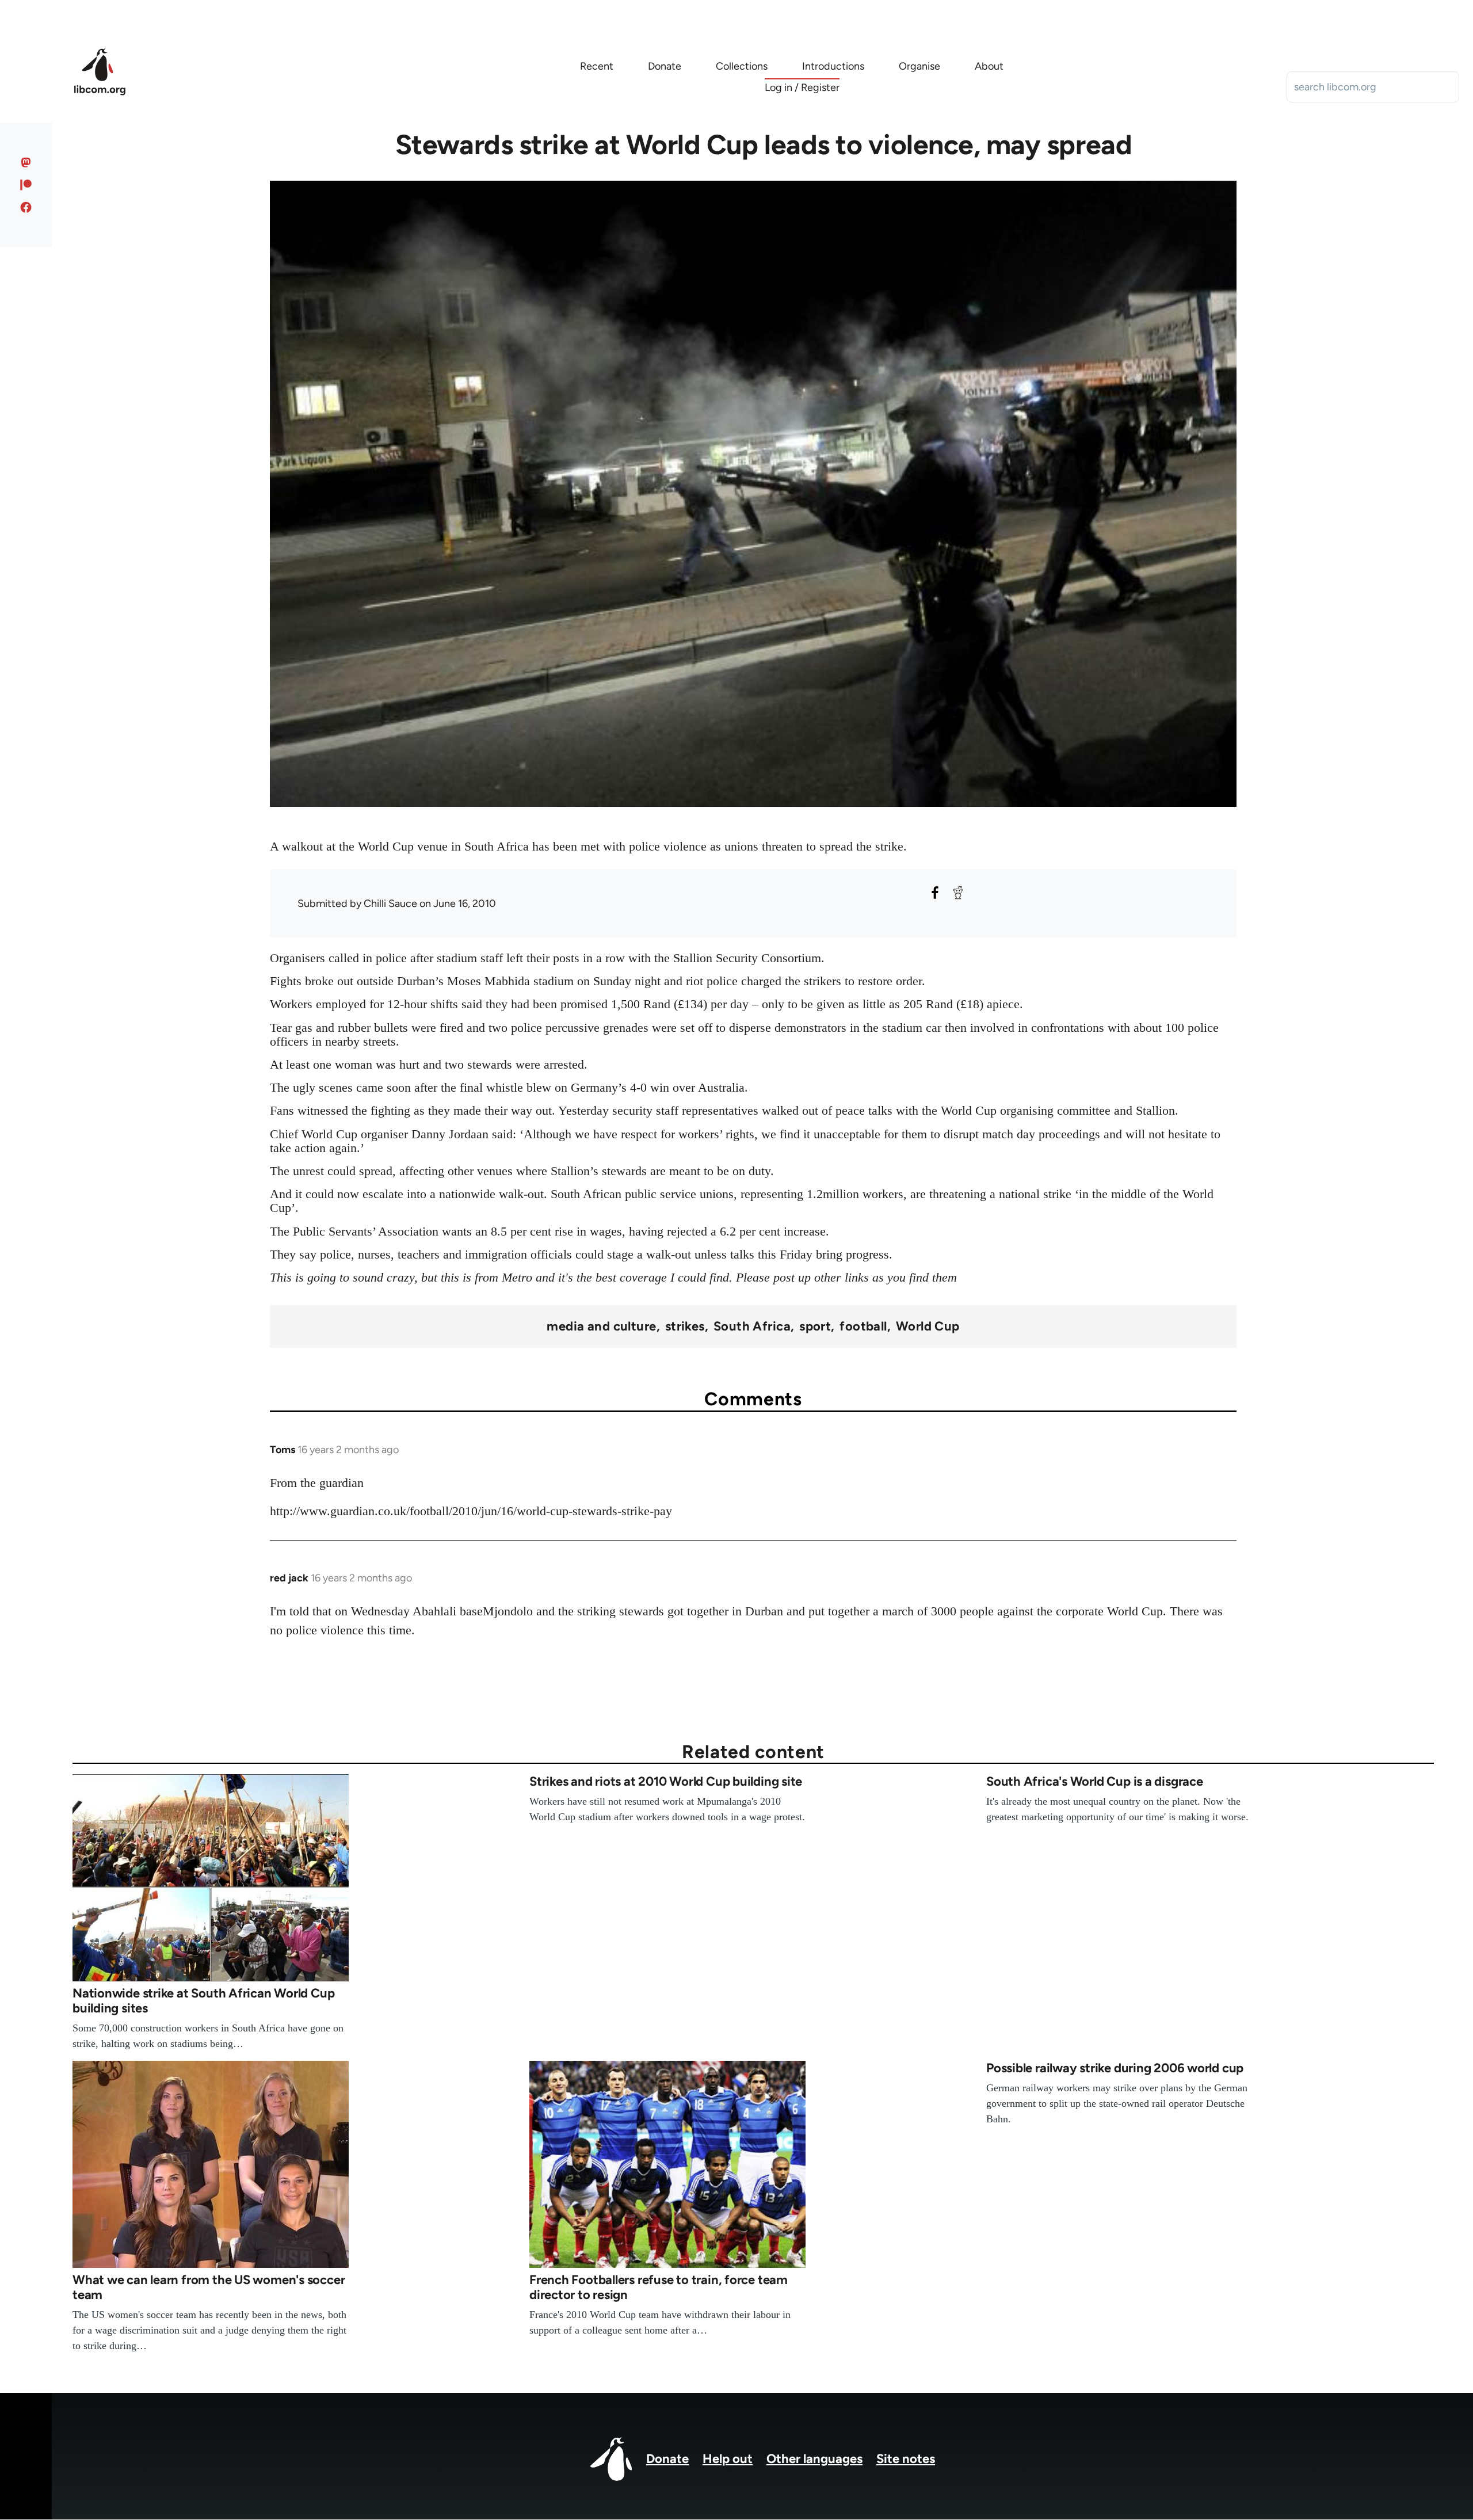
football (863, 1326)
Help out (728, 2459)
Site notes (906, 2459)
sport (815, 1326)
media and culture (601, 1326)
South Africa (752, 1326)
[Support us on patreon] (26, 185)
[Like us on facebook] (26, 207)
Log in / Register (802, 87)
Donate (667, 2459)
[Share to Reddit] (958, 893)
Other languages (814, 2459)
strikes (685, 1326)
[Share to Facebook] (935, 893)
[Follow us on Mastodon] (26, 162)
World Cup (928, 1326)
